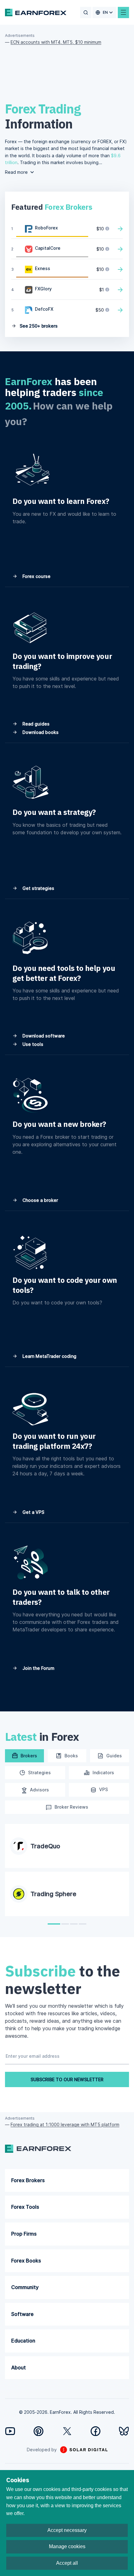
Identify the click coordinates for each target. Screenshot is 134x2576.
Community (25, 2287)
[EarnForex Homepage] (36, 13)
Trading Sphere (53, 1894)
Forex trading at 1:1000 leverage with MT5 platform (65, 2124)
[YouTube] (10, 2431)
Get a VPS (33, 1512)
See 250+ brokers (38, 326)
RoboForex (46, 228)
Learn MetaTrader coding (49, 1356)
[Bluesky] (124, 2431)
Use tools (32, 1044)
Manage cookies (67, 2546)
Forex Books (26, 2261)
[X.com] (67, 2431)
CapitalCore (48, 248)
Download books (40, 732)
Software (22, 2314)
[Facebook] (96, 2431)
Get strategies (38, 888)
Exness (43, 268)
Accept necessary (67, 2530)
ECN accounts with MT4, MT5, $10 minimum (56, 42)
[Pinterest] (38, 2431)
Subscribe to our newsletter (67, 2079)
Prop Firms (24, 2234)
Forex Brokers (28, 2180)
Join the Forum (38, 1668)
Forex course (36, 576)
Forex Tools (25, 2207)
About (19, 2368)
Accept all (67, 2563)
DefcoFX (44, 309)
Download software (43, 1036)
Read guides (35, 724)
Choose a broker (40, 1200)
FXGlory (43, 289)
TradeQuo (45, 1846)
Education (23, 2341)
